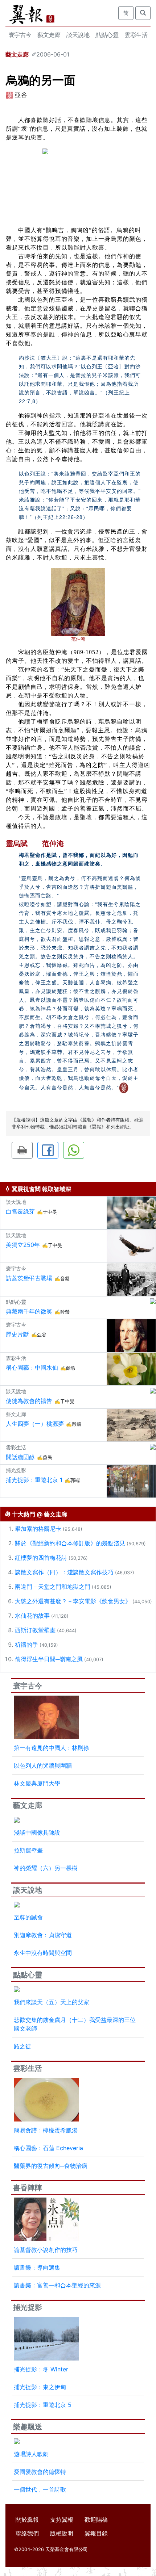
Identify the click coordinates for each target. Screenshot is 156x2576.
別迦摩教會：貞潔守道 (43, 1935)
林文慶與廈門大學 (37, 1783)
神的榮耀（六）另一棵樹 (46, 1868)
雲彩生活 (136, 35)
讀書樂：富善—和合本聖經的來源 (57, 2285)
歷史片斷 (17, 1334)
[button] (22, 1150)
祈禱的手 (26, 1645)
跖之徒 (22, 2046)
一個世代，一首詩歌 (40, 2489)
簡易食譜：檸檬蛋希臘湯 (46, 2130)
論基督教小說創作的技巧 (46, 2250)
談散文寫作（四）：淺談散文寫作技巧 (64, 1572)
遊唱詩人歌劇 (31, 2454)
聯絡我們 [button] (27, 2533)
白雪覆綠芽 (20, 1211)
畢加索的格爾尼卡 (38, 1529)
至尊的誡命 (28, 1917)
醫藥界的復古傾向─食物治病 (51, 2166)
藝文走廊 (49, 35)
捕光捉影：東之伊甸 (40, 2387)
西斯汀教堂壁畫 (35, 1630)
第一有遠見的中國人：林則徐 (52, 1748)
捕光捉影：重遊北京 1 (34, 1480)
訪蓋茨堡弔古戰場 (29, 1278)
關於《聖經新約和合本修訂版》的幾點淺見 (70, 1543)
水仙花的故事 (32, 1616)
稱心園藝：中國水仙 (32, 1367)
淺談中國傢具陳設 (37, 1832)
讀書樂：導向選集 (37, 2267)
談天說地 (78, 35)
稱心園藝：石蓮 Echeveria (48, 2148)
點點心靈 (107, 35)
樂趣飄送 (28, 2427)
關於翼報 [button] (27, 2520)
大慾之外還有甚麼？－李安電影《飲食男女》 (73, 1601)
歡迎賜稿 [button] (96, 2520)
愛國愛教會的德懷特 (40, 2472)
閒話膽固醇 (20, 1457)
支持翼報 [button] (62, 2520)
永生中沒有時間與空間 (43, 1953)
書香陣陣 (28, 2188)
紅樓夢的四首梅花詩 (41, 1558)
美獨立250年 (23, 1245)
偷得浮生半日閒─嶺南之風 (49, 1659)
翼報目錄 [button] (96, 2533)
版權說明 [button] (62, 2533)
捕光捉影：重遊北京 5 (43, 2405)
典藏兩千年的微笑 (29, 1311)
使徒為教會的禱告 (29, 1401)
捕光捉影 (28, 2307)
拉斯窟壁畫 (28, 1850)
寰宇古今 (20, 35)
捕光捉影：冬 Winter (41, 2369)
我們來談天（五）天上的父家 (52, 2002)
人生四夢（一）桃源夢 (35, 1424)
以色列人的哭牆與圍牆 (43, 1765)
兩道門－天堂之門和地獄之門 (53, 1587)
